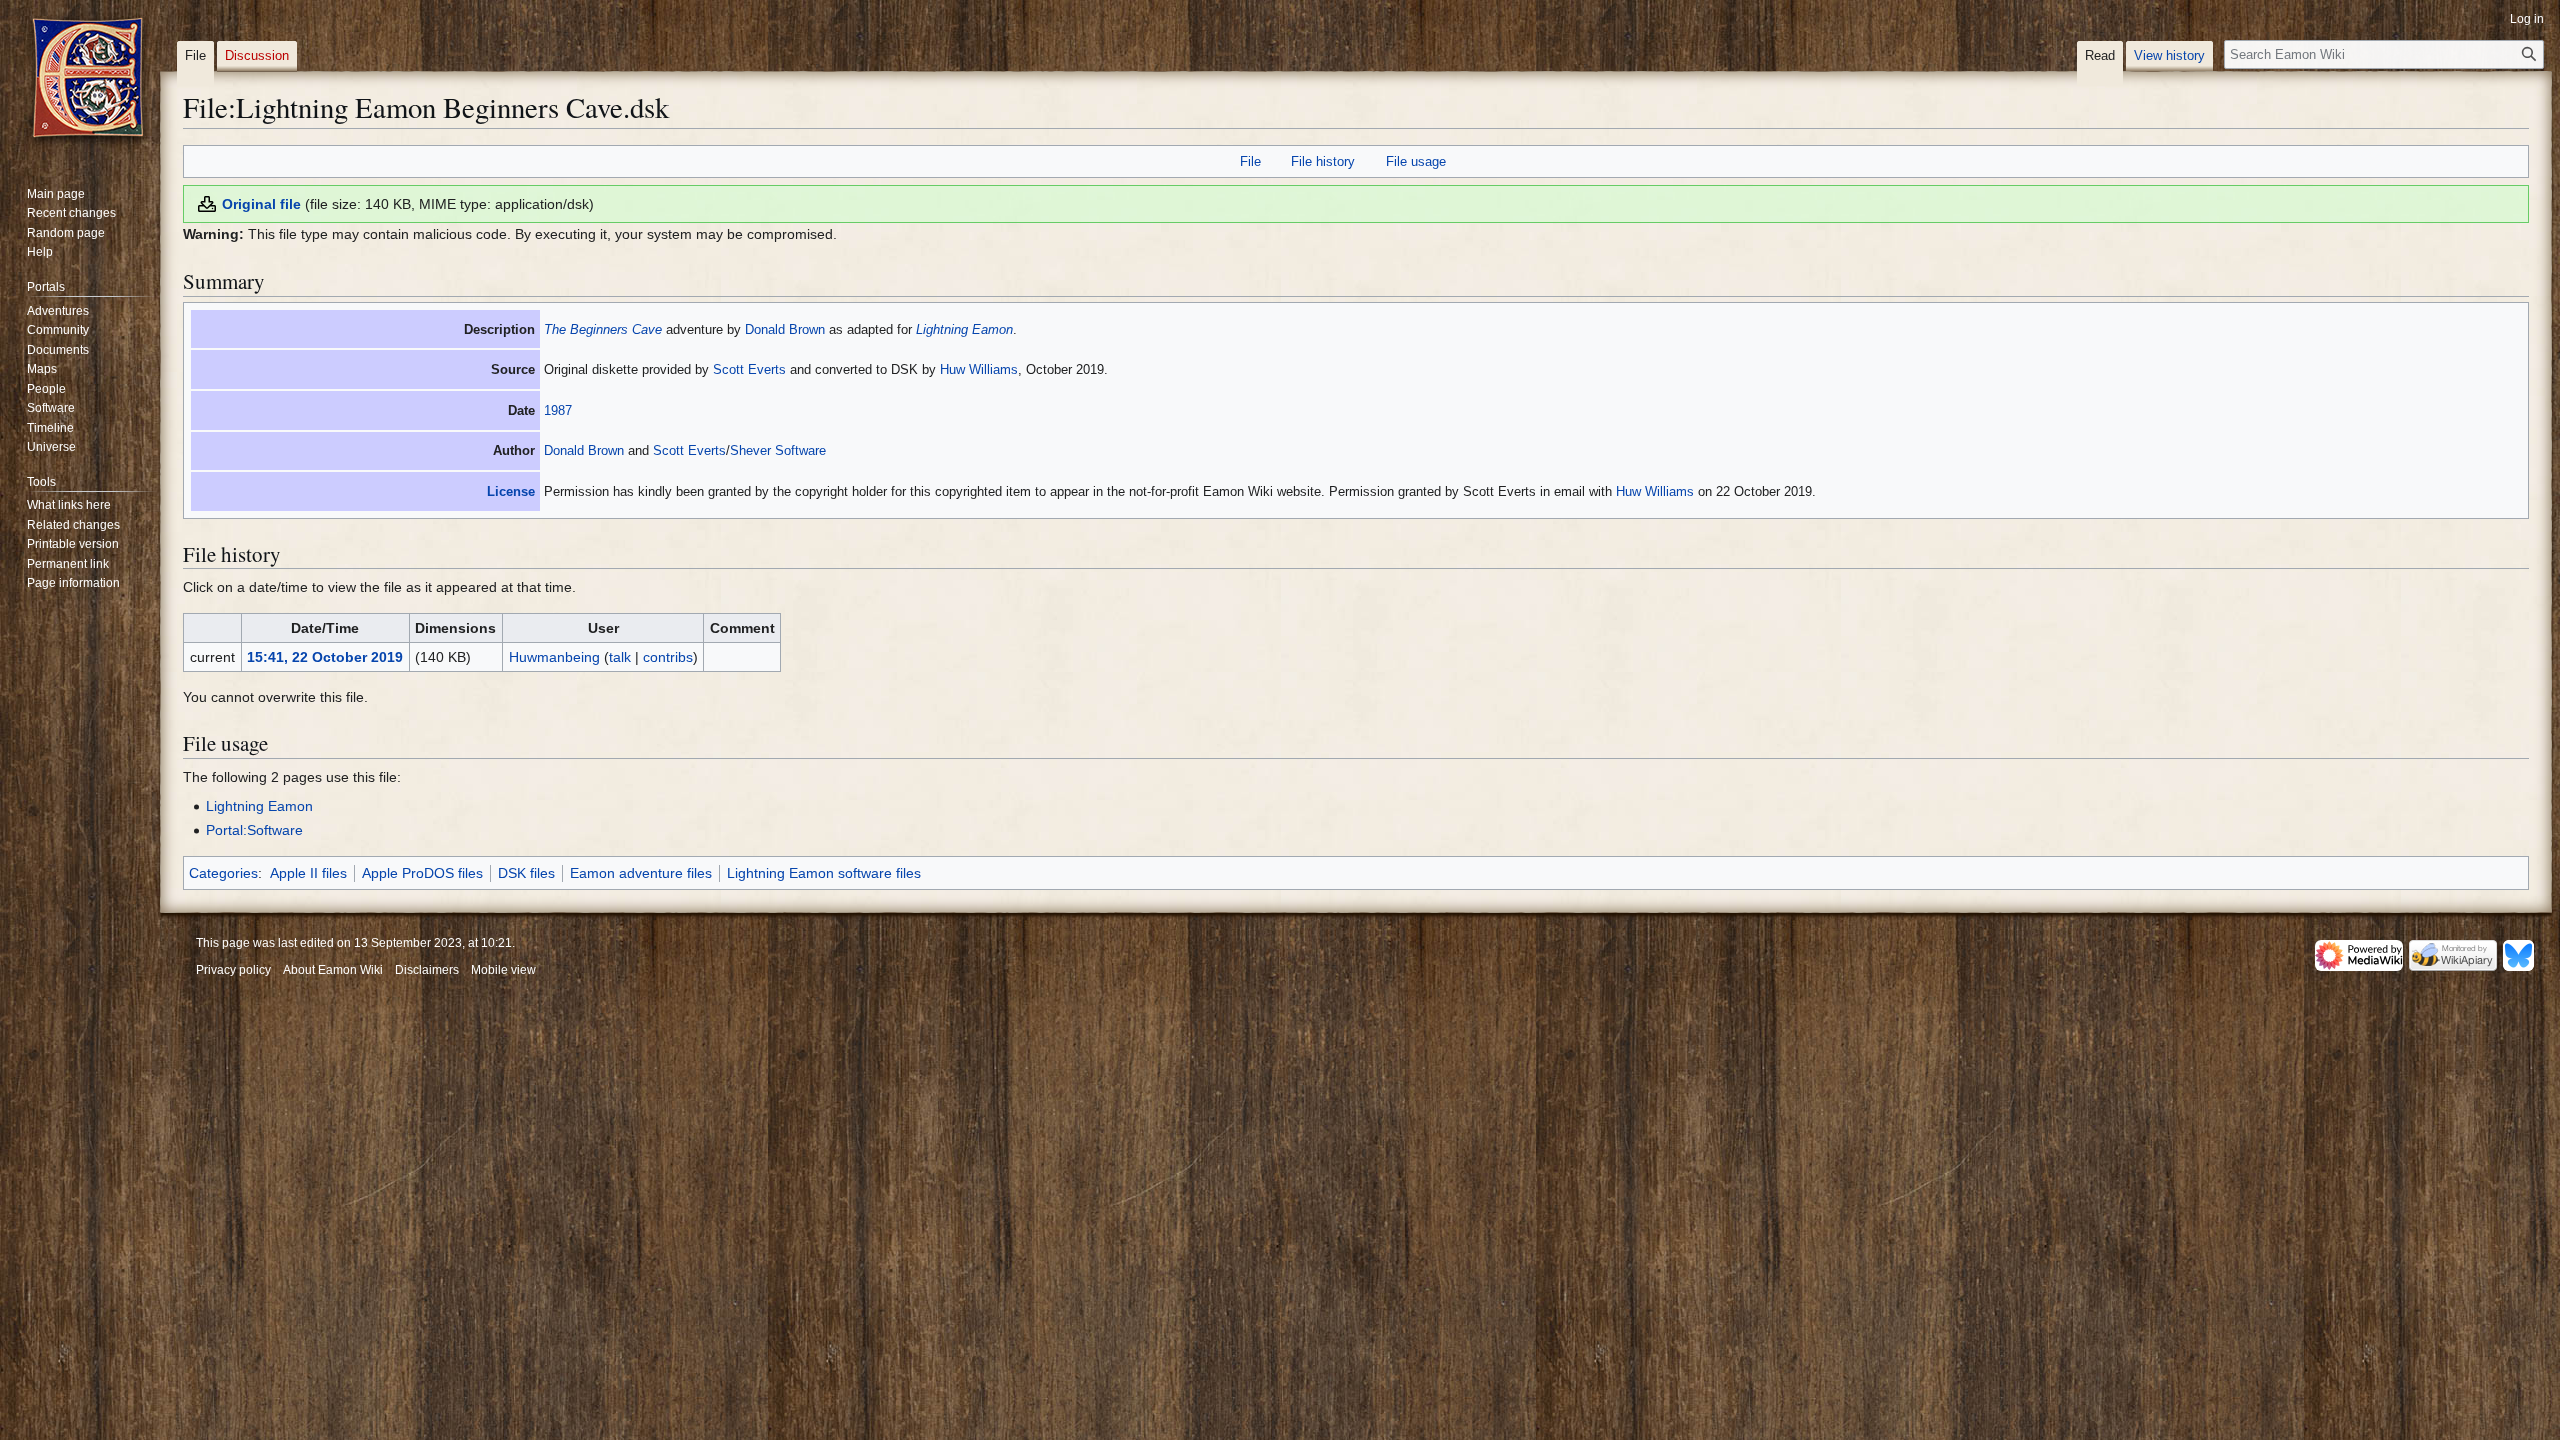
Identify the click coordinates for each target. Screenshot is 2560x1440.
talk (620, 657)
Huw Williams (979, 369)
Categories (223, 873)
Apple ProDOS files (422, 873)
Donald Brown (785, 329)
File (1250, 161)
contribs (668, 657)
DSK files (526, 873)
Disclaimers (427, 970)
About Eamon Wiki (333, 970)
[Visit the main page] (88, 80)
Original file (261, 204)
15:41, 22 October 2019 (325, 657)
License (511, 491)
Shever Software (778, 450)
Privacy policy (233, 970)
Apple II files (308, 873)
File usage (1416, 161)
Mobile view (503, 970)
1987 (558, 410)
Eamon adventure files (641, 873)
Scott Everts (749, 369)
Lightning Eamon (964, 329)
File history (1323, 161)
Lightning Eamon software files (824, 873)
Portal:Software (254, 830)
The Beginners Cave (603, 329)
